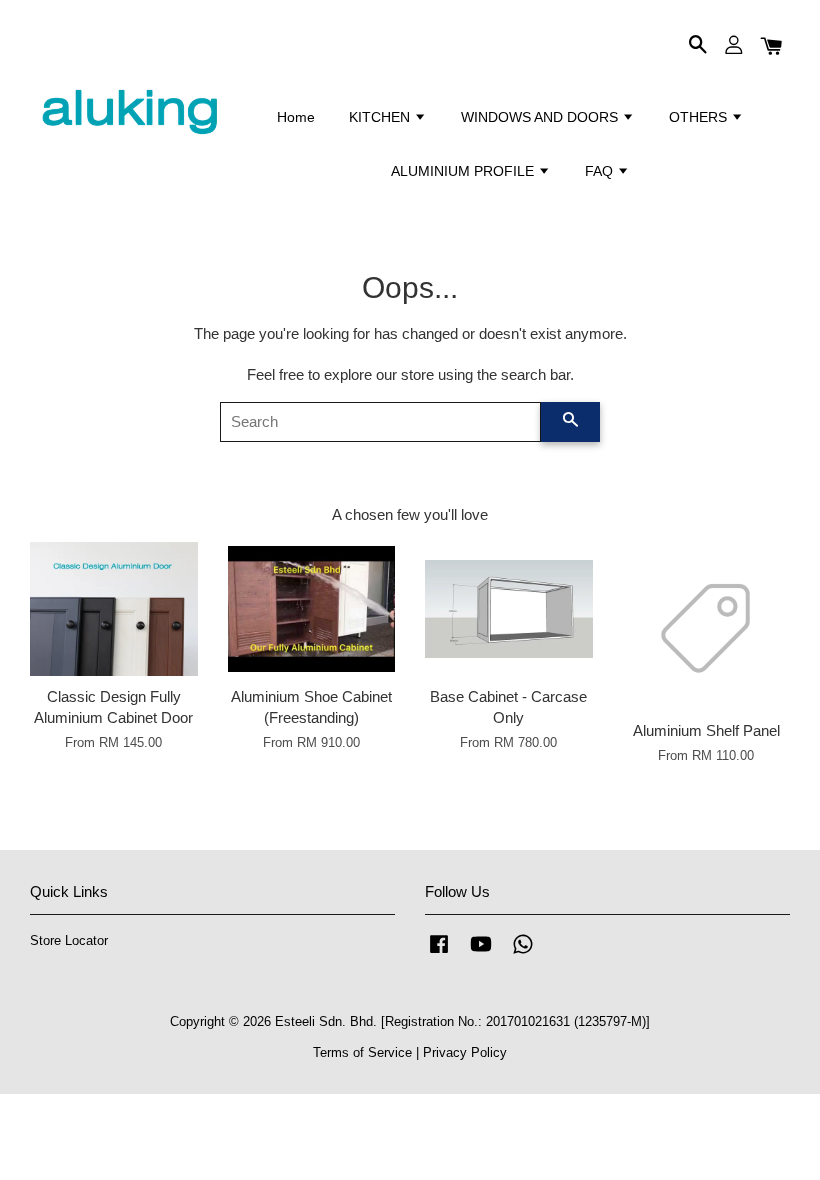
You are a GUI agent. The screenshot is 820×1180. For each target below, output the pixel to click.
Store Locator (69, 940)
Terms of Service (362, 1052)
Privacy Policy (465, 1052)
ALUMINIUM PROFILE (464, 171)
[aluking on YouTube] (481, 953)
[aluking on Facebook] (439, 953)
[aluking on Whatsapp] (523, 953)
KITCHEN (381, 117)
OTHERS (700, 117)
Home (296, 117)
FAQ (601, 171)
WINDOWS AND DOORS (541, 117)
